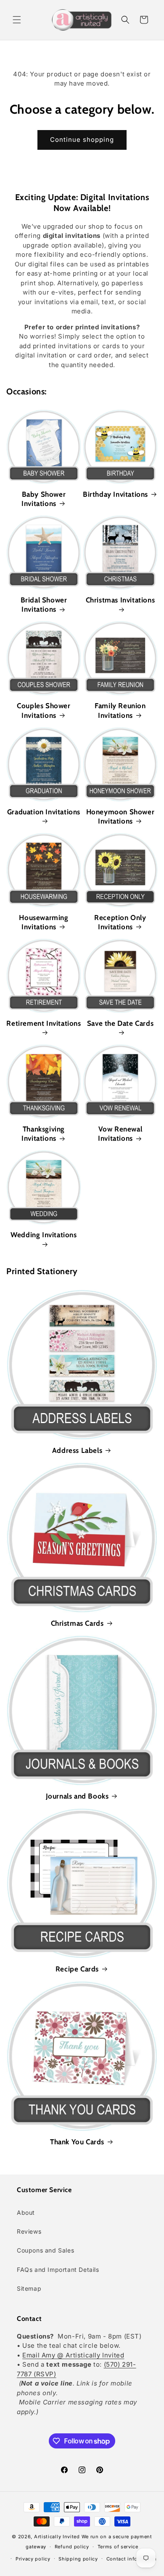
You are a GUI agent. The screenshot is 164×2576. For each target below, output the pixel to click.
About (26, 2212)
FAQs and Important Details (58, 2270)
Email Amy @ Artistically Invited (73, 2355)
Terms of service (118, 2547)
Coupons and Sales (45, 2250)
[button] (17, 20)
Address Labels (77, 1450)
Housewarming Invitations (44, 922)
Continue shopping (82, 139)
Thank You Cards (77, 2142)
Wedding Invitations (44, 1235)
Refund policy (72, 2547)
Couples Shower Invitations (44, 710)
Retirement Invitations (44, 1023)
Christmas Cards (77, 1623)
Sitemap (29, 2288)
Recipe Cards (77, 1969)
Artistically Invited (57, 2537)
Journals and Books (77, 1796)
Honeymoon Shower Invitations (120, 816)
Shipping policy (78, 2559)
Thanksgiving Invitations (43, 1134)
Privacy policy (33, 2559)
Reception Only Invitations (120, 922)
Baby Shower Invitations (44, 499)
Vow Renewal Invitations (120, 1134)
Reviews (29, 2231)
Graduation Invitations (44, 812)
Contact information (132, 2559)
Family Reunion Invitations (120, 710)
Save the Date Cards (120, 1023)
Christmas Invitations (120, 600)
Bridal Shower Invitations (44, 605)
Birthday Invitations (115, 494)
